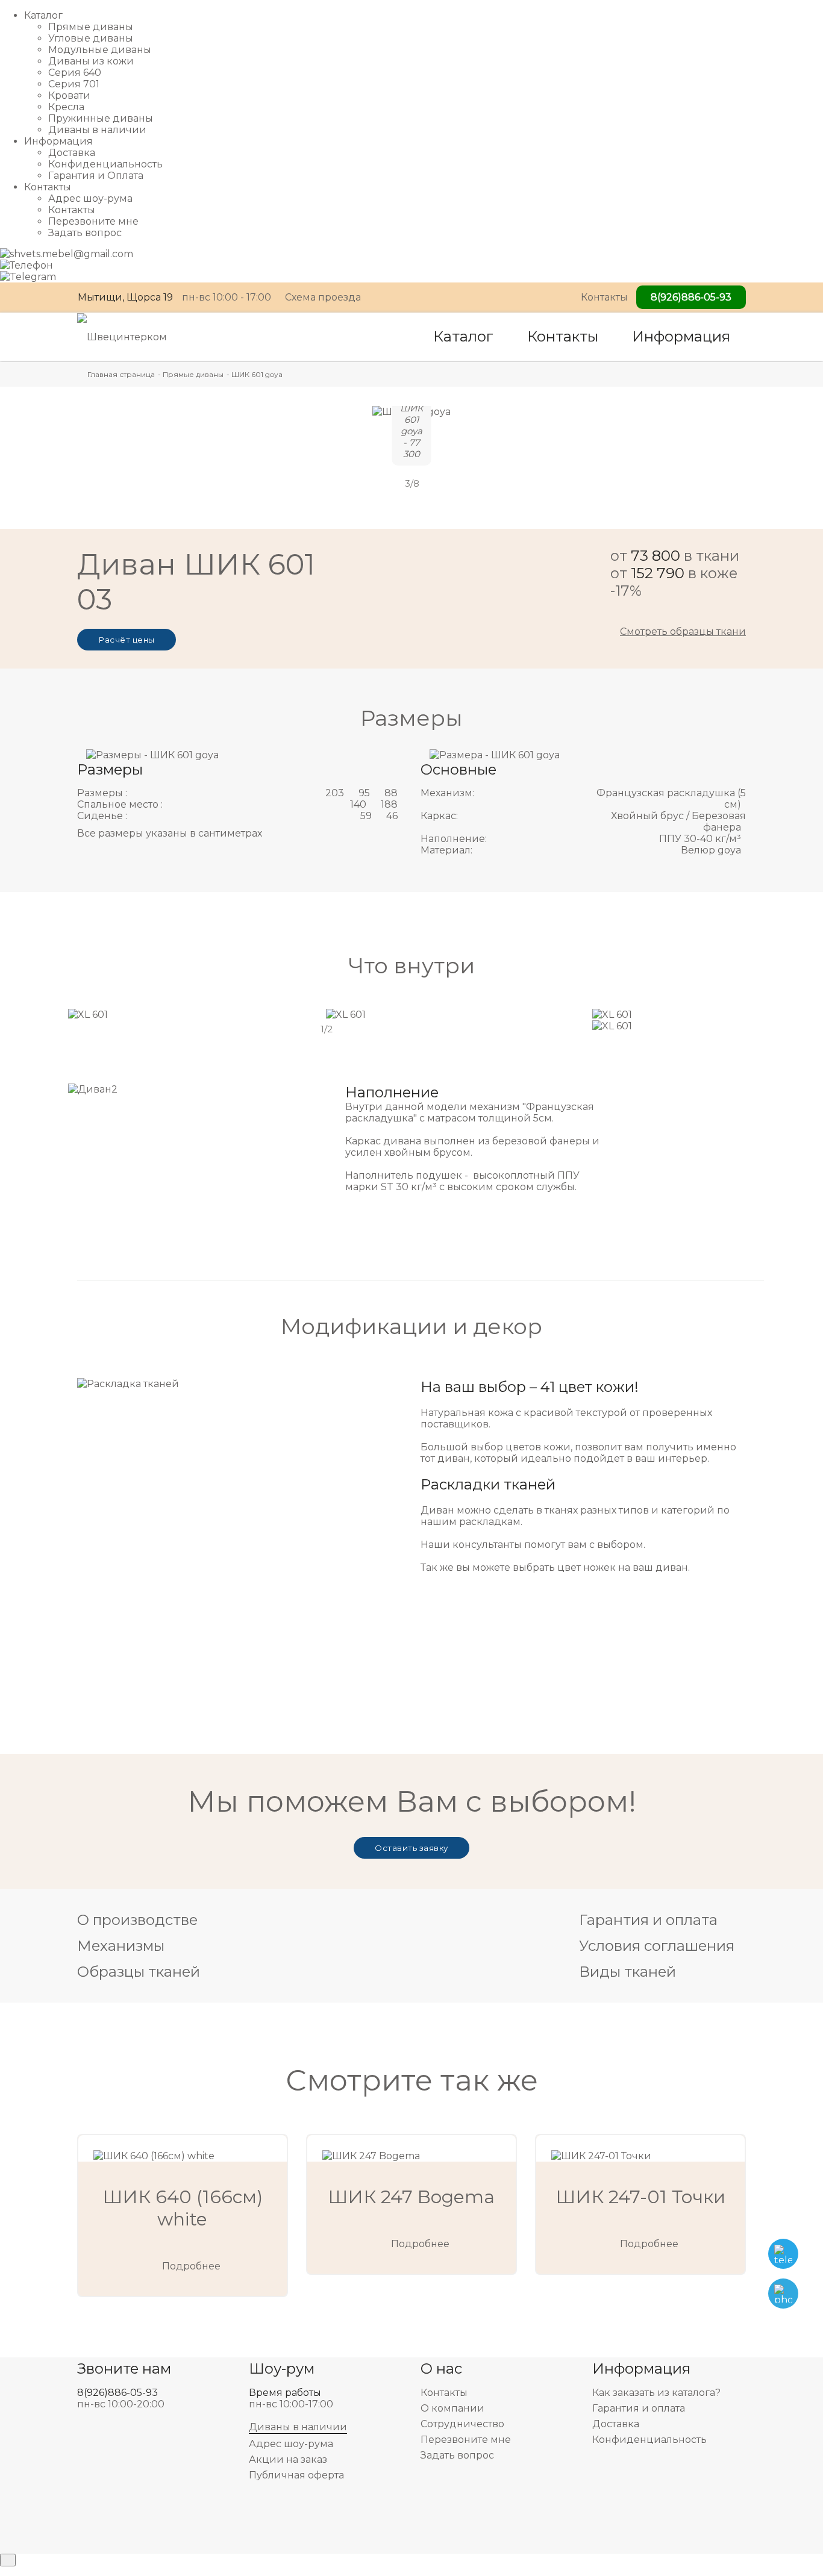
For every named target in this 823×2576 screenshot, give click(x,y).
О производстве (137, 1920)
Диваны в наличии (97, 130)
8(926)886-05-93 (691, 297)
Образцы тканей (139, 1972)
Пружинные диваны (101, 118)
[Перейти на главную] (122, 336)
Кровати (69, 95)
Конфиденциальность (105, 164)
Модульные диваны (100, 50)
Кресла (66, 107)
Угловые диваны (91, 38)
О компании (452, 2408)
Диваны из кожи (91, 61)
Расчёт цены (127, 640)
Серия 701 (74, 84)
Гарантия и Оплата (96, 176)
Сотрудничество (462, 2424)
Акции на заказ (288, 2459)
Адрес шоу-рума (90, 198)
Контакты (72, 210)
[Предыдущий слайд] (385, 484)
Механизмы (121, 1946)
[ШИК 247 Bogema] (411, 2148)
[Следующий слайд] (438, 484)
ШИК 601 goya (257, 374)
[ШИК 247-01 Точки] (640, 2148)
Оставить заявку (411, 1848)
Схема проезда (323, 297)
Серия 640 (75, 73)
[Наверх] (8, 2560)
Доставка (72, 153)
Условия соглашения (657, 1946)
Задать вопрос (85, 233)
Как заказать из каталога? (656, 2393)
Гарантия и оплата (648, 1920)
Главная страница (121, 374)
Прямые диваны (91, 27)
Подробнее (191, 2266)
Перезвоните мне (93, 221)
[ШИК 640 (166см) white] (183, 2148)
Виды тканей (627, 1972)
